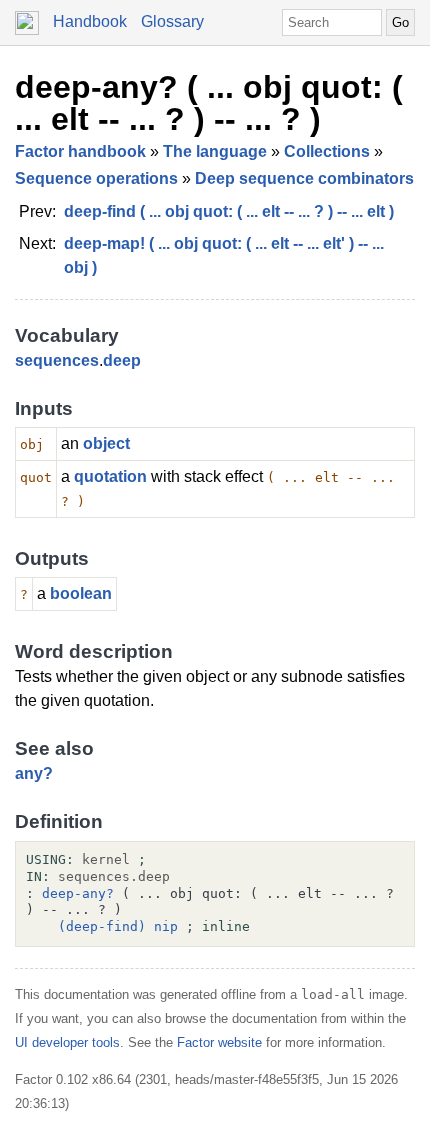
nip (166, 926)
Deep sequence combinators (304, 178)
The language (215, 151)
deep (122, 360)
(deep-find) (102, 926)
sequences (57, 360)
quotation (110, 476)
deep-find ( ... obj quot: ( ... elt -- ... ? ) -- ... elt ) (229, 211)
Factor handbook (80, 151)
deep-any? (78, 893)
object (106, 443)
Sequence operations (96, 178)
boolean (81, 593)
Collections (327, 151)
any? (34, 773)
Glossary (172, 21)
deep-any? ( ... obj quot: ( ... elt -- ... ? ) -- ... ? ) (209, 103)
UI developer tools (67, 1042)
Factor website (219, 1042)
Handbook (90, 21)
